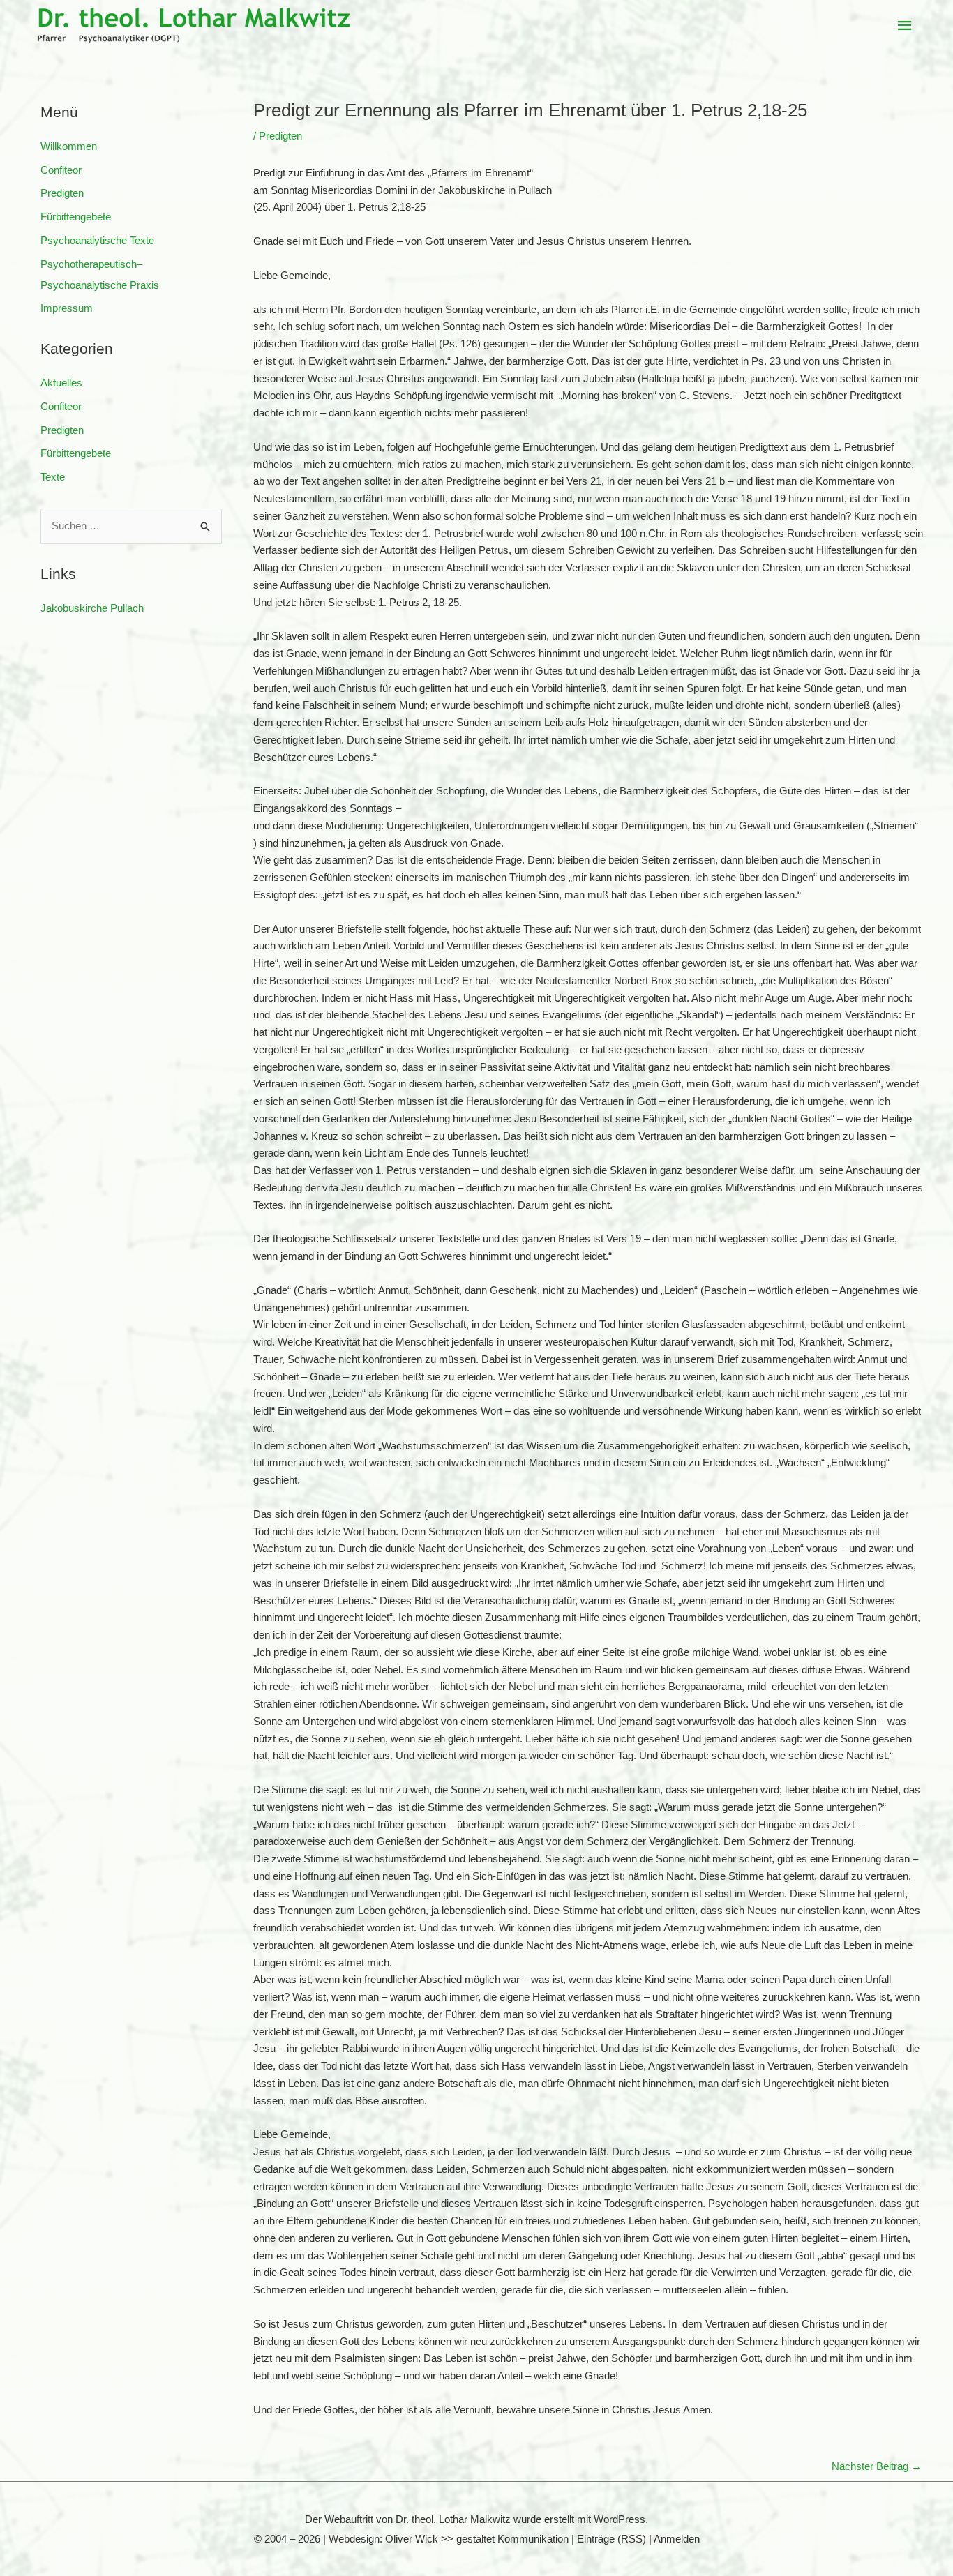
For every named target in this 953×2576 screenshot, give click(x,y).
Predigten (62, 193)
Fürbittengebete (76, 217)
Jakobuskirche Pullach (92, 608)
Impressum (67, 308)
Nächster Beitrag (877, 2466)
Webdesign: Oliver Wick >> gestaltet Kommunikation (449, 2539)
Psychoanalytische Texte (97, 240)
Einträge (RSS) (611, 2539)
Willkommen (69, 146)
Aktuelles (61, 383)
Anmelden (677, 2539)
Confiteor (61, 170)
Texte (53, 477)
